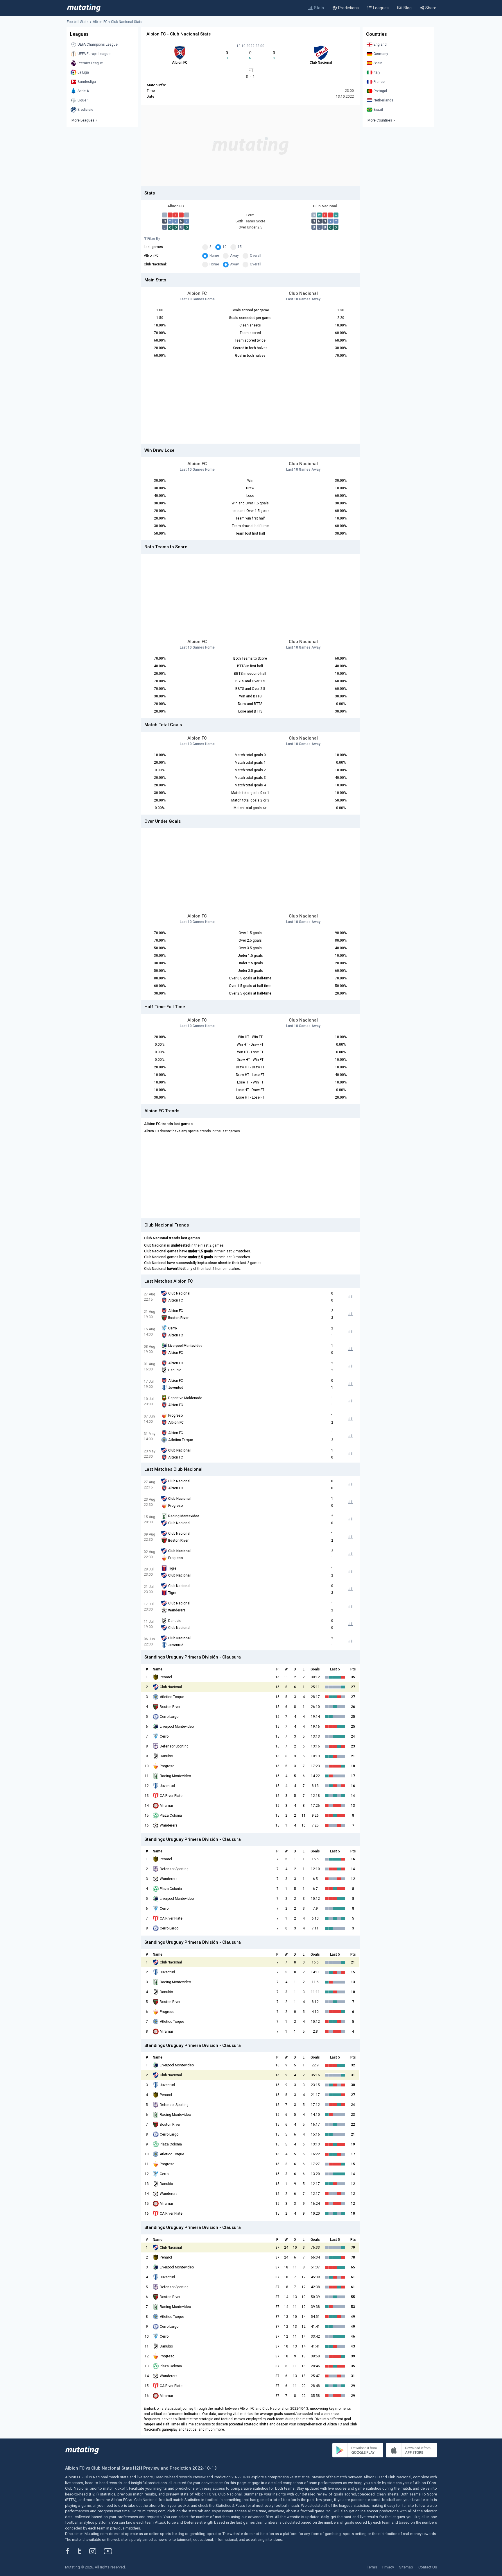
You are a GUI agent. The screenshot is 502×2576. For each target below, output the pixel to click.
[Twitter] (83, 2551)
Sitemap (406, 2567)
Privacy (388, 2567)
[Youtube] (110, 2551)
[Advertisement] (250, 146)
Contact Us (428, 2567)
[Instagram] (97, 2551)
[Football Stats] (84, 8)
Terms (372, 2567)
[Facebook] (71, 2551)
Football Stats (78, 22)
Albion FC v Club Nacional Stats (118, 22)
